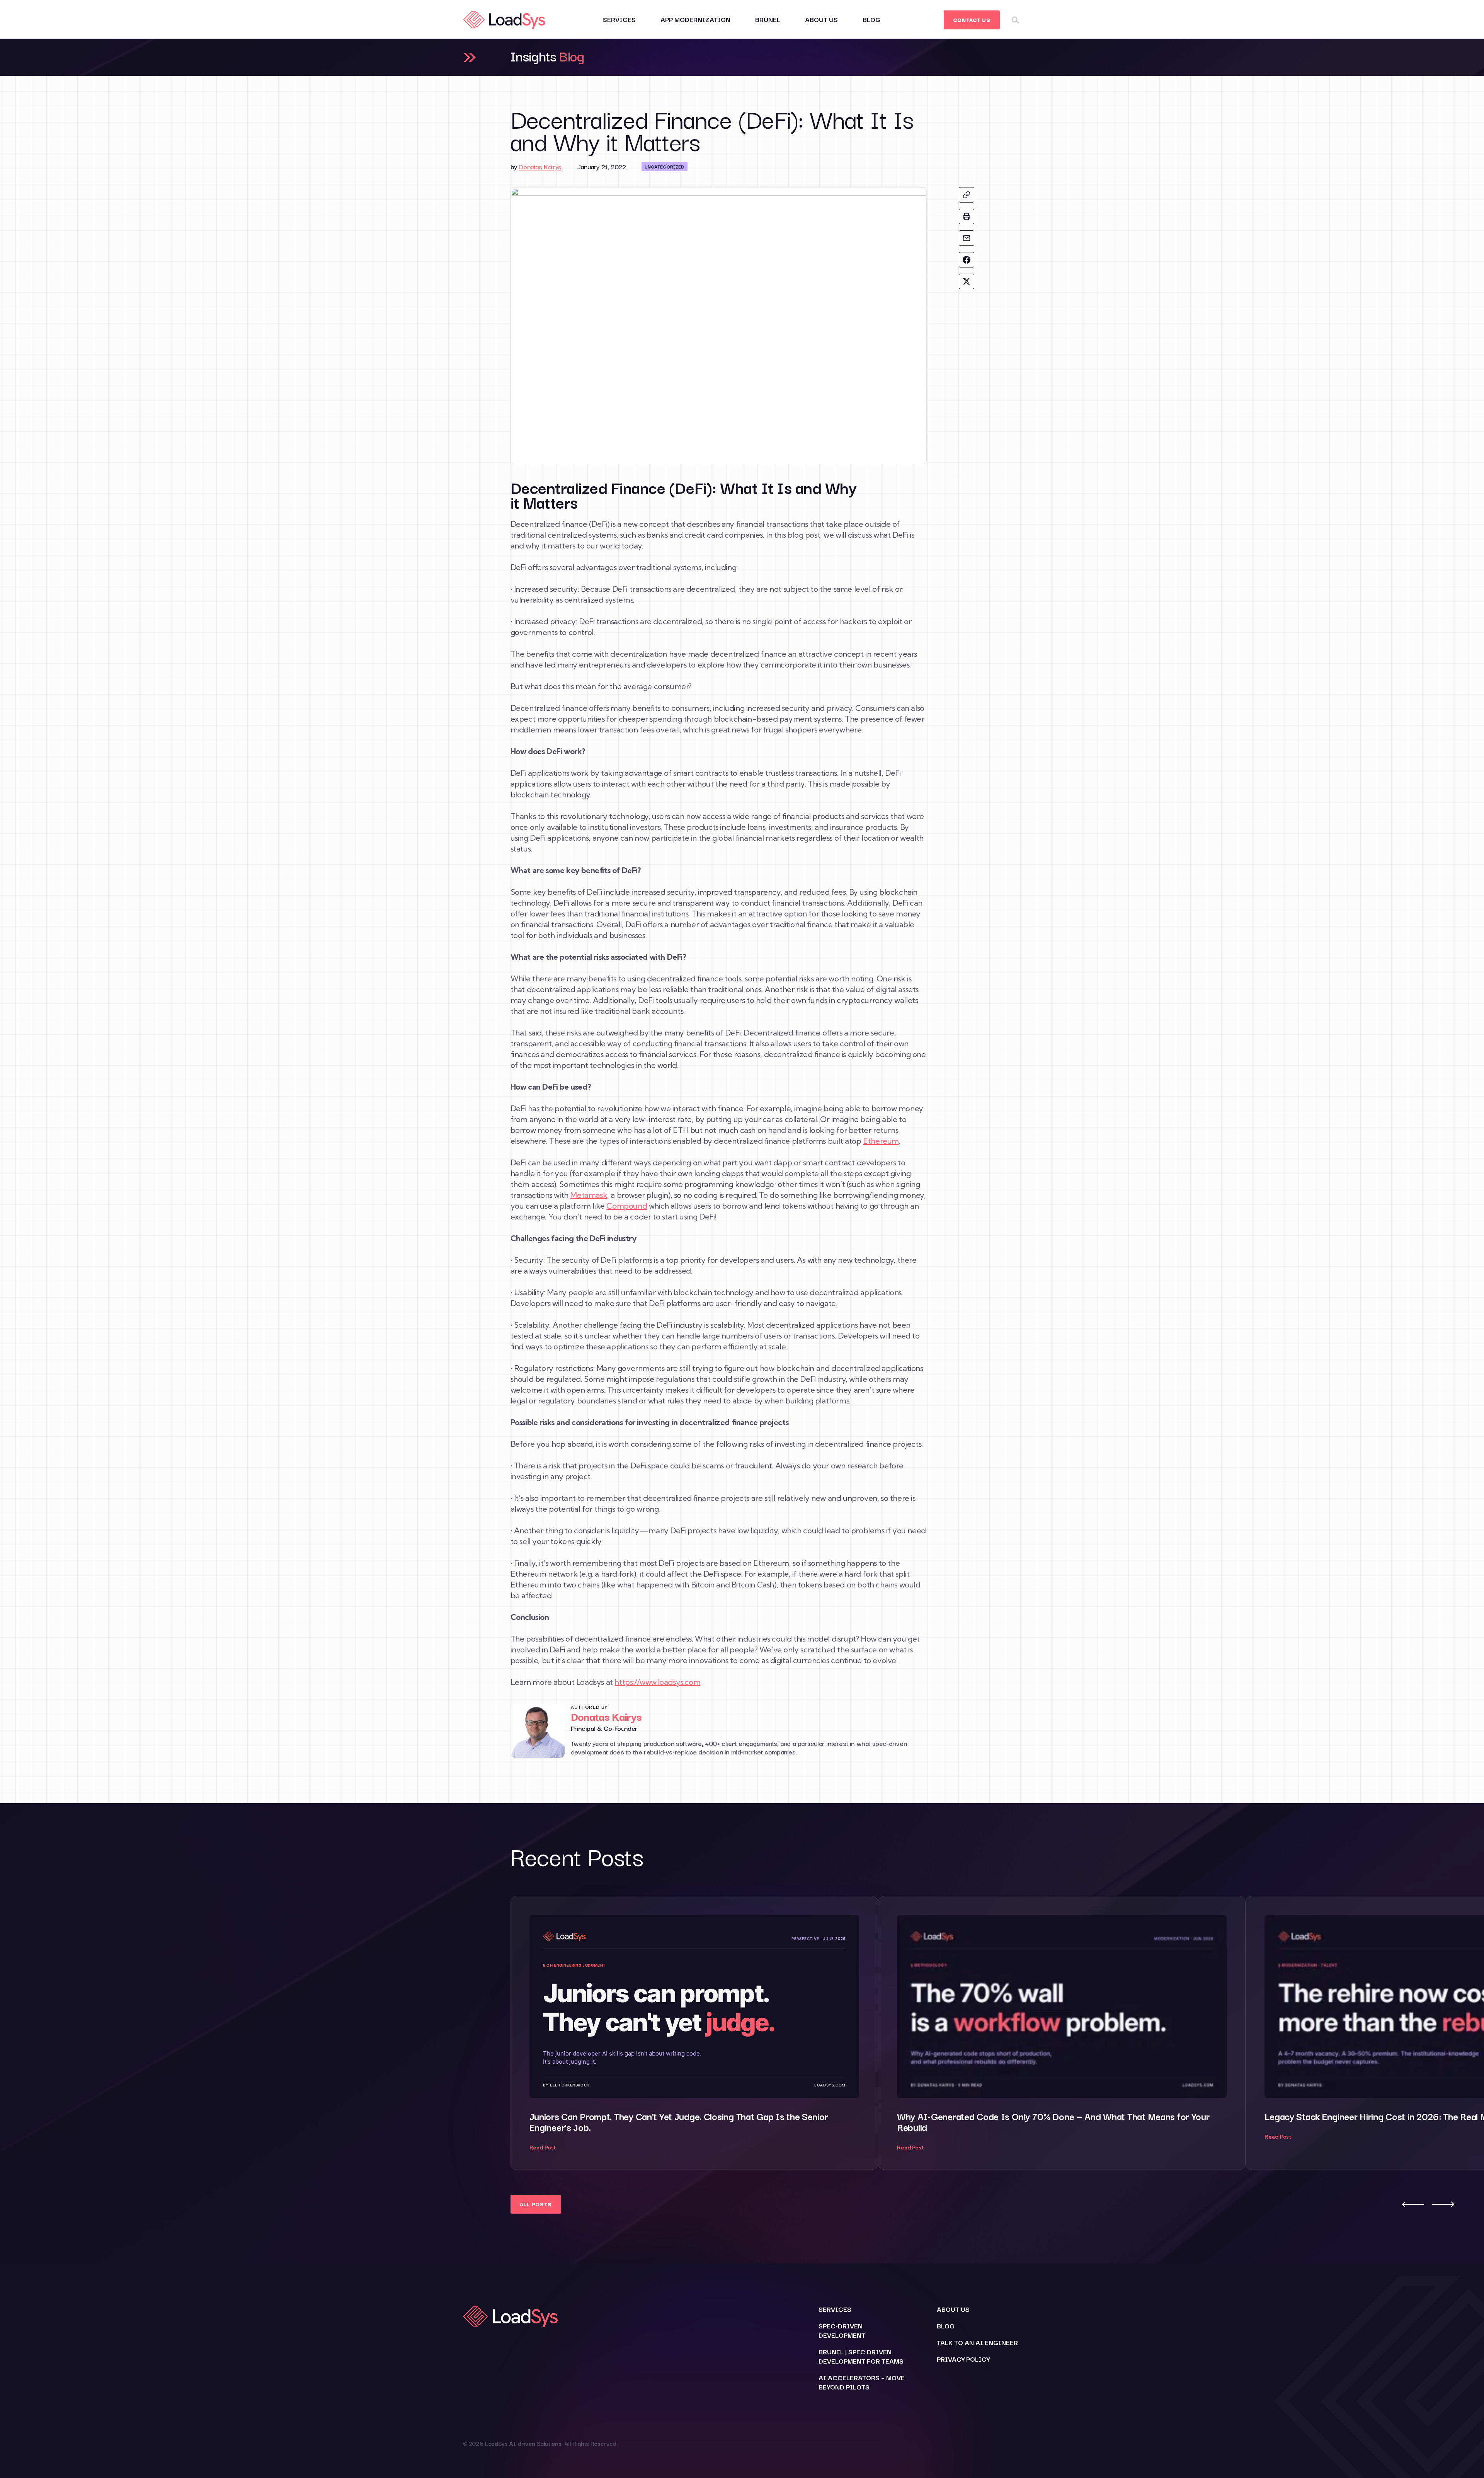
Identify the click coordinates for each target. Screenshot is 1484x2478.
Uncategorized (665, 166)
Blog (871, 19)
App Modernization (695, 19)
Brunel (768, 19)
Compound (627, 1206)
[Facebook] (967, 260)
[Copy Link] (967, 195)
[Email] (967, 238)
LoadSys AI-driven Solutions (523, 2443)
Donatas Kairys (540, 166)
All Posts (536, 2204)
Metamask (589, 1195)
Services (619, 19)
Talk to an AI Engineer (977, 2342)
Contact (972, 20)
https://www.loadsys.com (657, 1682)
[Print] (967, 216)
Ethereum (881, 1141)
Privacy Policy (963, 2359)
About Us (821, 19)
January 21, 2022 (602, 166)
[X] (967, 281)
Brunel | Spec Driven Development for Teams (861, 2356)
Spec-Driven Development (842, 2330)
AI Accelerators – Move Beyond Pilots (862, 2382)
